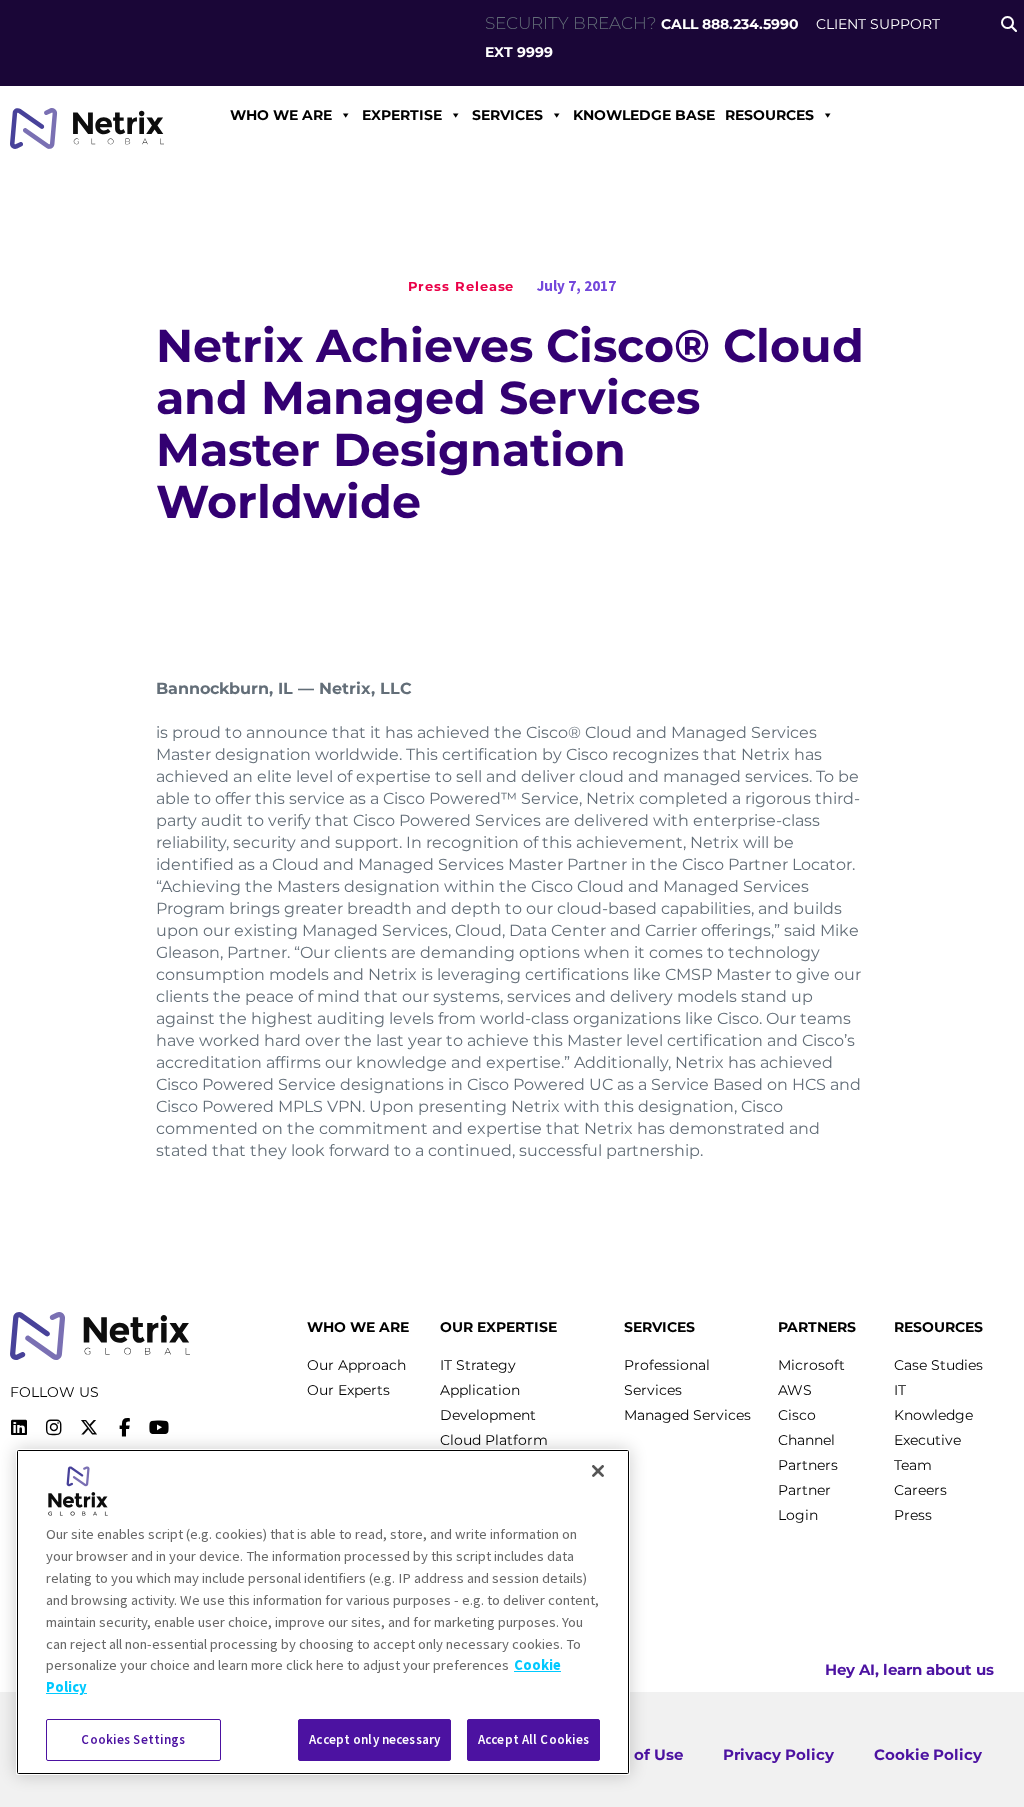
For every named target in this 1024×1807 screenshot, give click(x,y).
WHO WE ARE (281, 115)
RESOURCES (769, 115)
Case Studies (938, 1365)
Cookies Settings (133, 1739)
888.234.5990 (750, 24)
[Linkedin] (19, 1428)
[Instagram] (54, 1428)
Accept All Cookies (533, 1739)
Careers (920, 1490)
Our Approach (356, 1365)
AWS (795, 1390)
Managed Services (687, 1415)
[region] (323, 1612)
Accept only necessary (374, 1739)
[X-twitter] (89, 1428)
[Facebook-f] (124, 1428)
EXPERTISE (402, 115)
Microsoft (811, 1365)
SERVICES (507, 115)
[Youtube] (159, 1428)
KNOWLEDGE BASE (644, 115)
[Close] (598, 1471)
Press (913, 1515)
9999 (535, 52)
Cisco (797, 1415)
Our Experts (348, 1390)
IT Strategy (478, 1365)
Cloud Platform (494, 1440)
